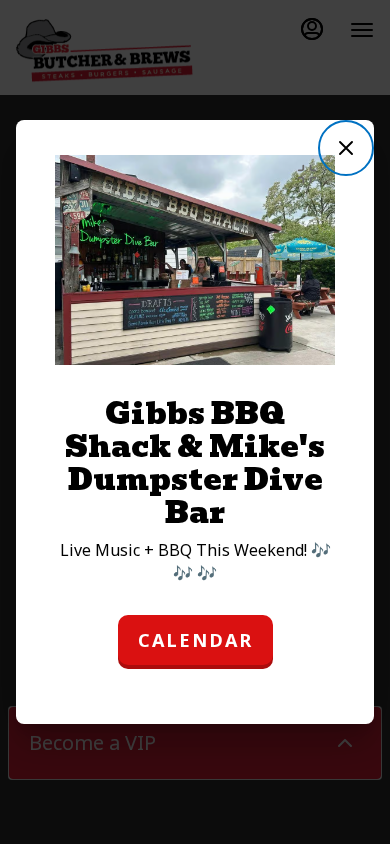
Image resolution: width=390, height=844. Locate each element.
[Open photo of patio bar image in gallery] (312, 174)
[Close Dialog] (346, 148)
